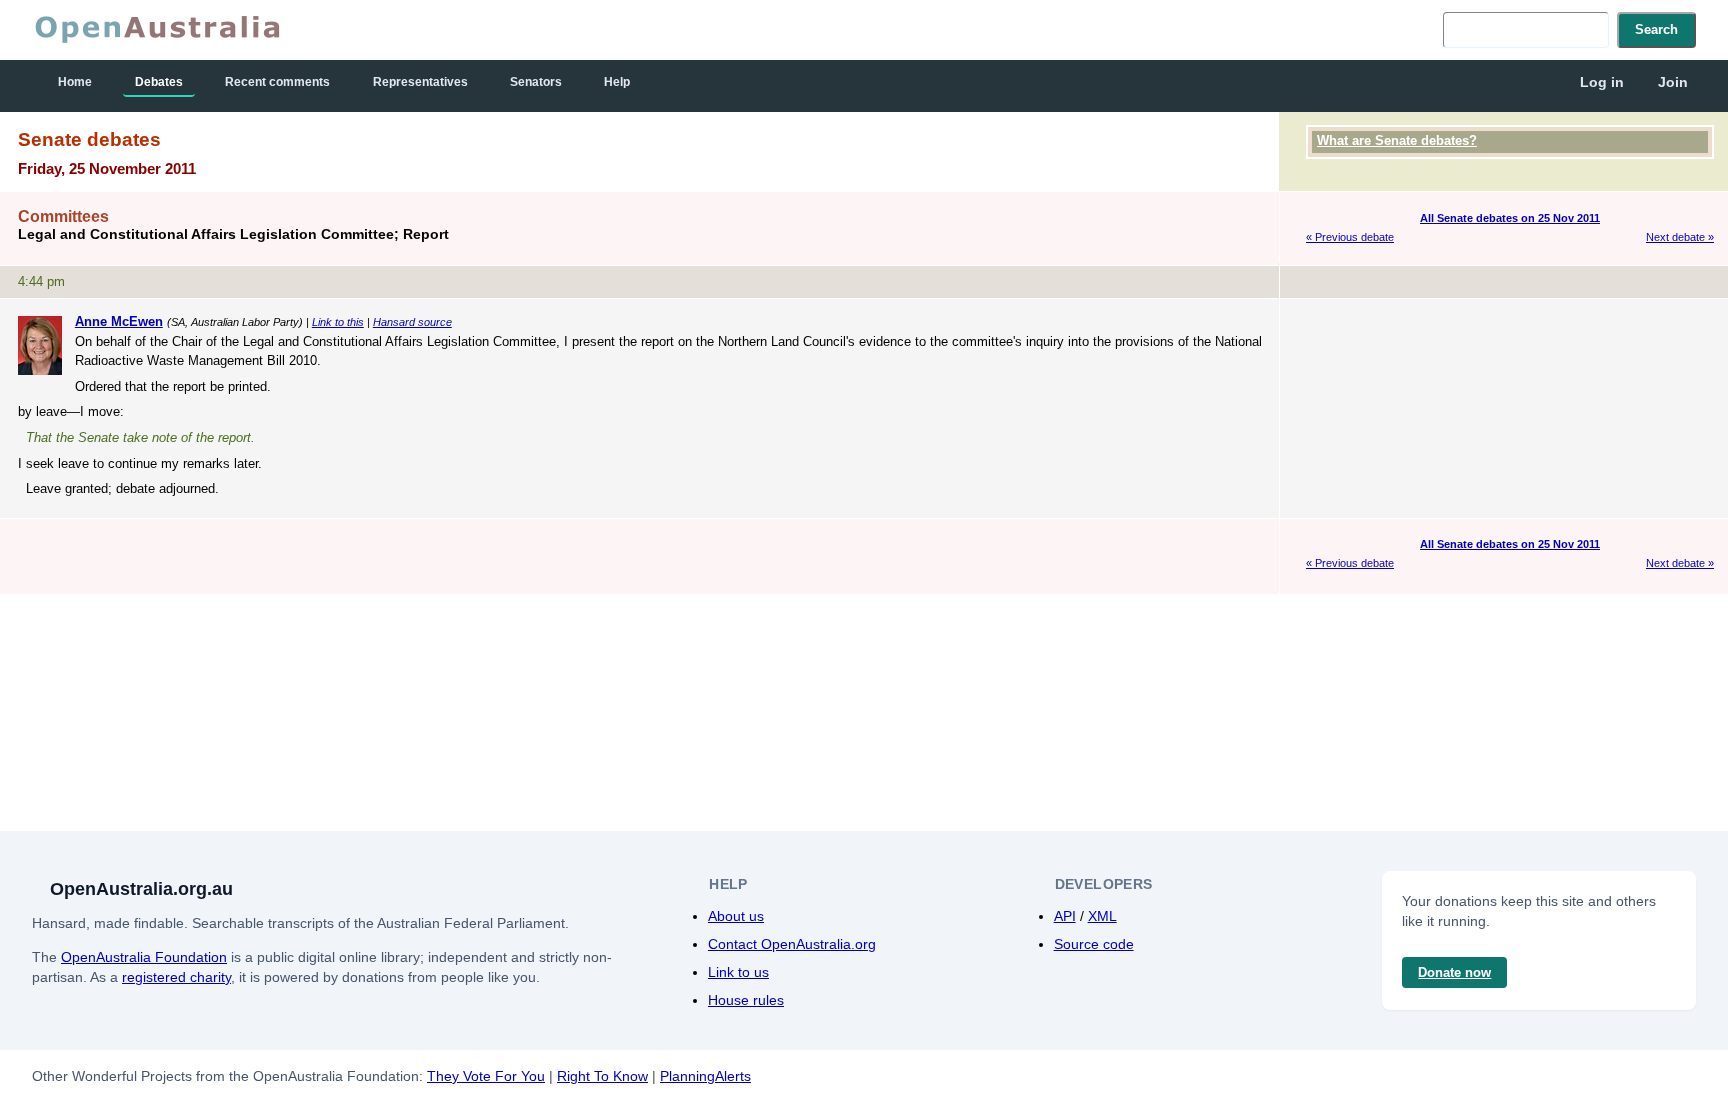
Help (617, 82)
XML (1102, 916)
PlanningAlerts (705, 1076)
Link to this (338, 322)
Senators (536, 82)
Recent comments (277, 82)
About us (736, 916)
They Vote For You (486, 1076)
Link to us (738, 972)
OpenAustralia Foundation (144, 957)
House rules (746, 1000)
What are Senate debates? (1397, 140)
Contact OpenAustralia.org (792, 944)
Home (75, 82)
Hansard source (412, 322)
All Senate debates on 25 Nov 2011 (1510, 218)
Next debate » (1680, 237)
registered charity (176, 977)
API (1065, 916)
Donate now (1454, 972)
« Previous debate (1350, 237)
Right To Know (602, 1076)
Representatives (420, 82)
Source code (1094, 944)
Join (1673, 82)
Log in (1602, 82)
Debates (159, 82)
